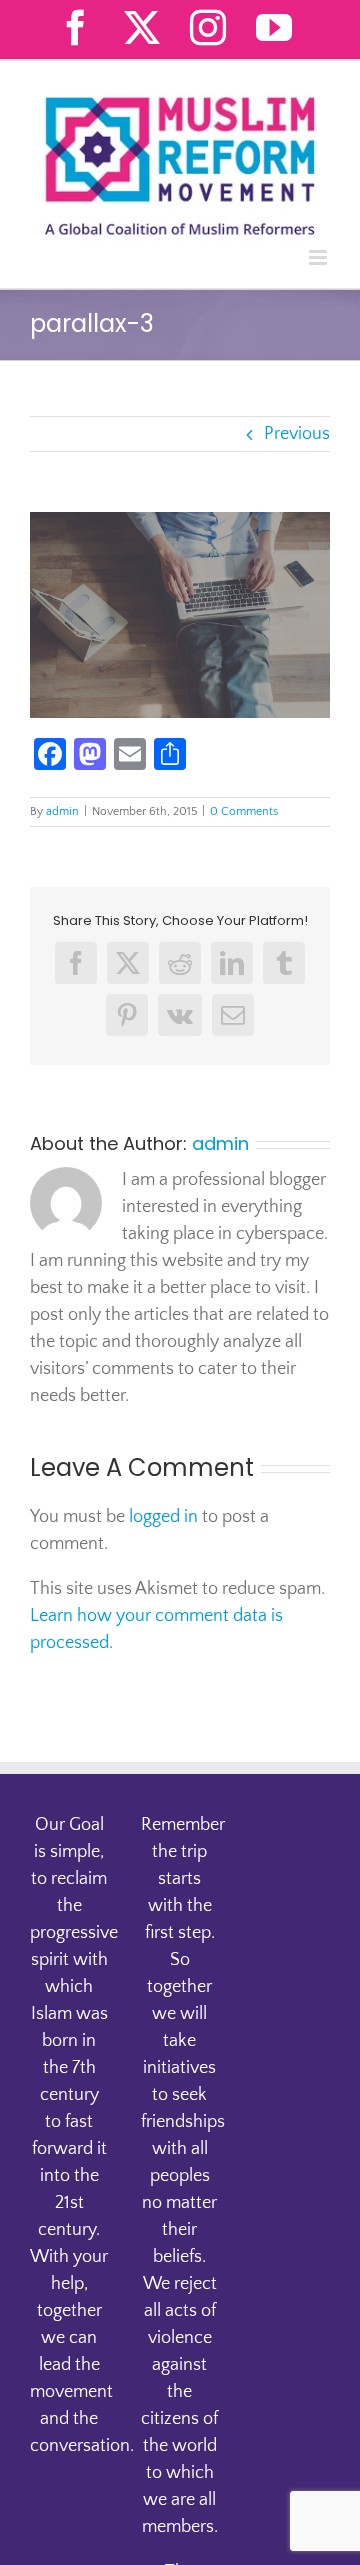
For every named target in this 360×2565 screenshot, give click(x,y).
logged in (163, 1517)
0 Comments (244, 811)
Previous (297, 434)
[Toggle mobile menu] (319, 257)
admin (62, 811)
